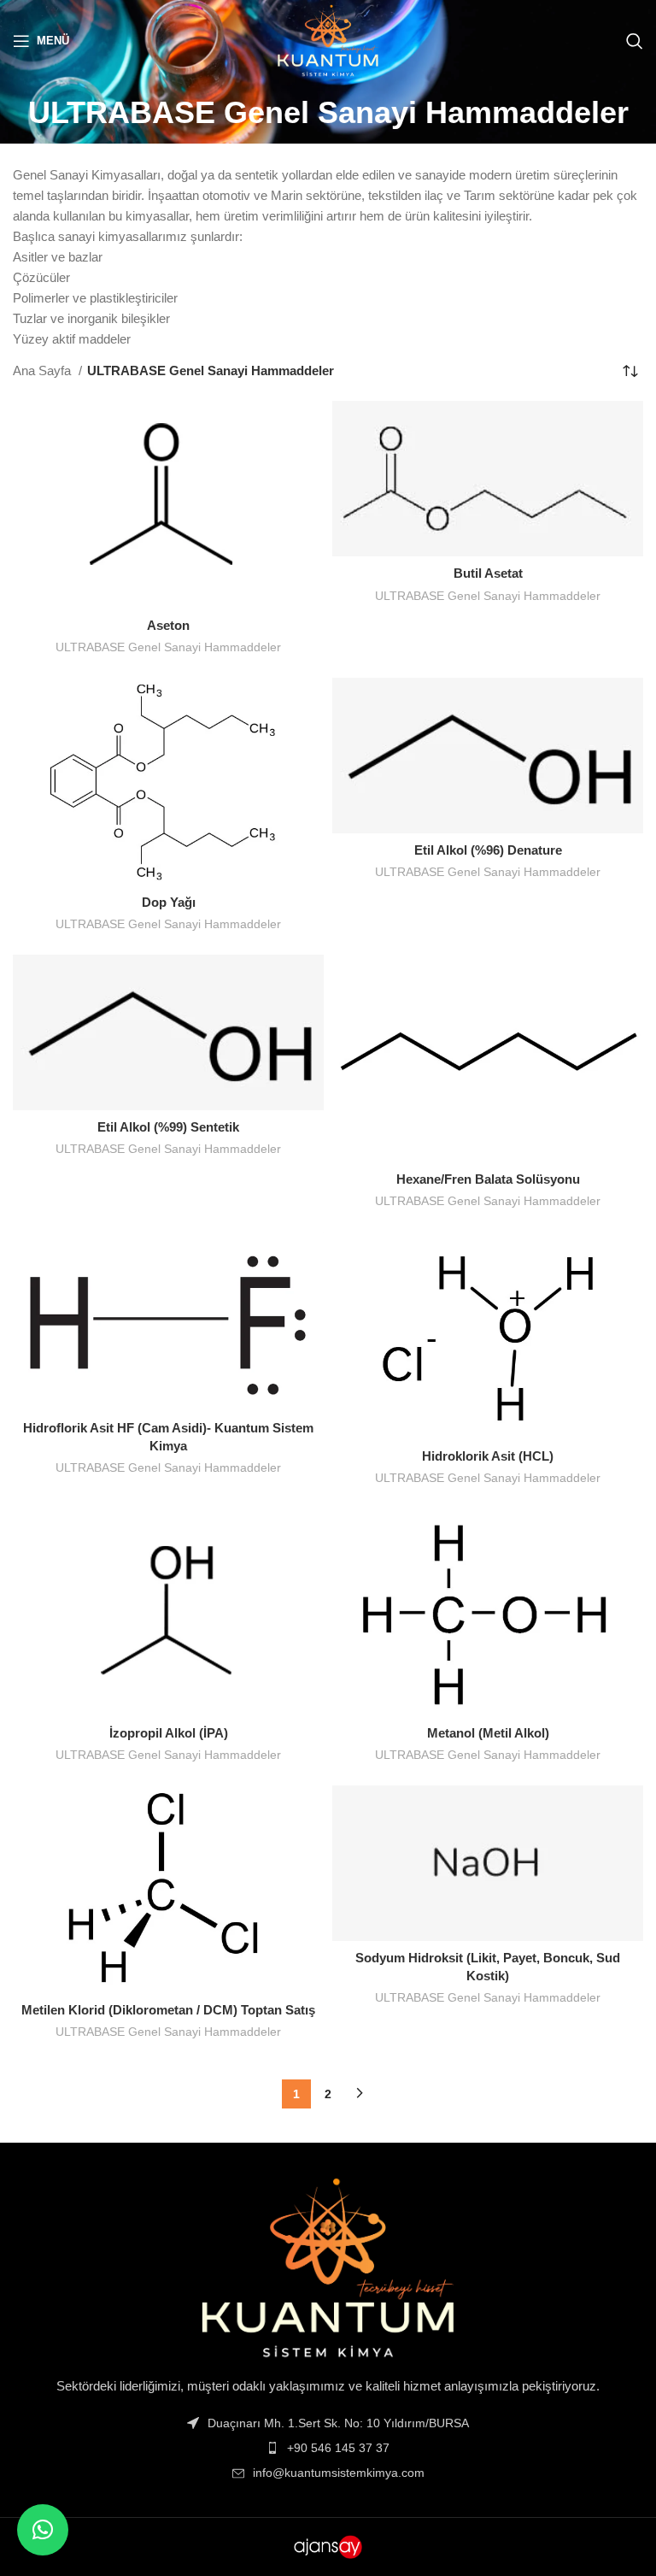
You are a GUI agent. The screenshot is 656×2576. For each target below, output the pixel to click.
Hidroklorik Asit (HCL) (488, 1456)
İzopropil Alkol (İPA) (169, 1733)
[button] (43, 2530)
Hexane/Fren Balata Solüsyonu (488, 1179)
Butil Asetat (488, 573)
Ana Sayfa (44, 371)
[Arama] (635, 41)
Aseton (168, 625)
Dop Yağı (169, 902)
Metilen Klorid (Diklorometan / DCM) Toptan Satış (168, 2010)
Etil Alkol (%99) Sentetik (168, 1127)
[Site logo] (328, 39)
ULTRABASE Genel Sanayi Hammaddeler (168, 647)
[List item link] (328, 2448)
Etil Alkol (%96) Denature (488, 850)
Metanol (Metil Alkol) (488, 1733)
